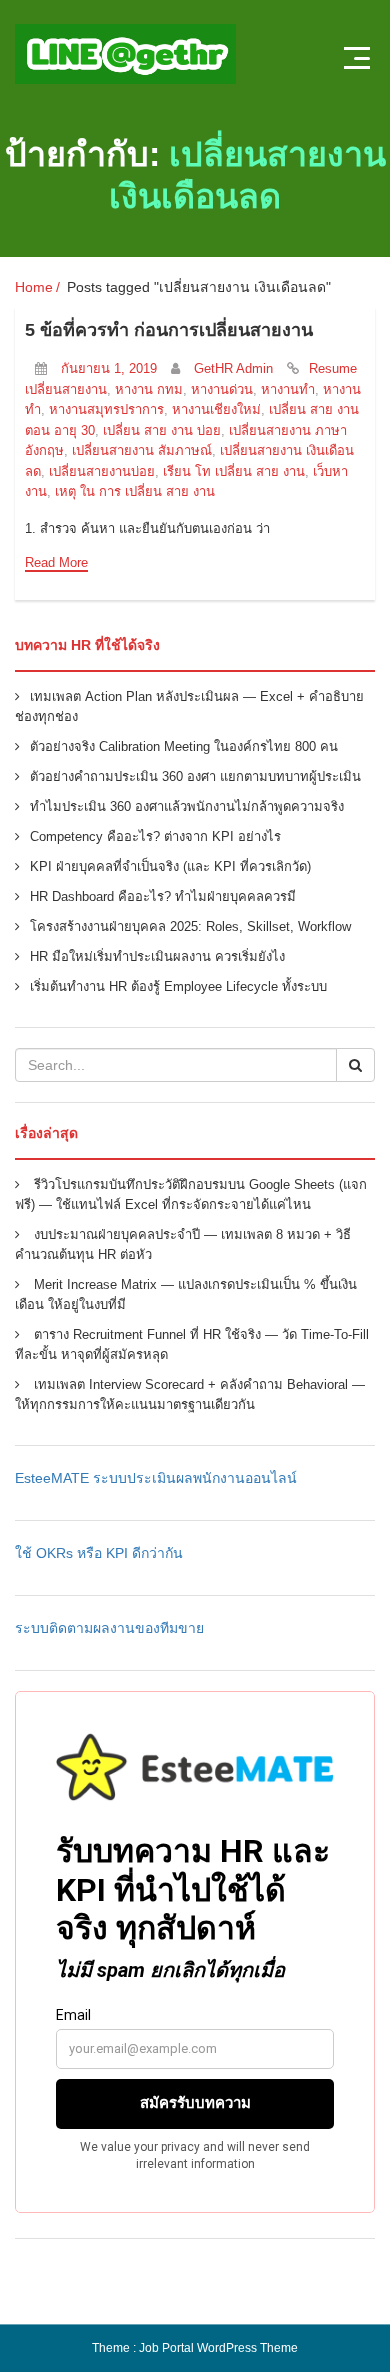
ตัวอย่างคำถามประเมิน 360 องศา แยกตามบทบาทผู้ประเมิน (195, 776)
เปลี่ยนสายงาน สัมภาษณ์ (142, 450)
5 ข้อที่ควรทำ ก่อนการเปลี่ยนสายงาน (169, 330)
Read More (56, 562)
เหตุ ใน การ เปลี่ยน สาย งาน (135, 491)
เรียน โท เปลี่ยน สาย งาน (234, 471)
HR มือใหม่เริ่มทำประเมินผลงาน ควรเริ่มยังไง (157, 956)
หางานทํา (288, 389)
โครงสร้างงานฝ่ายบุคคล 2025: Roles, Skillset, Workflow (190, 926)
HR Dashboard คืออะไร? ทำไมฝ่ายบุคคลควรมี (163, 896)
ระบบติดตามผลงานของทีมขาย (109, 1628)
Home (34, 287)
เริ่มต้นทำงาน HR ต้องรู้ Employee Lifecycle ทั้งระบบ (178, 986)
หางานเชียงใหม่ (216, 409)
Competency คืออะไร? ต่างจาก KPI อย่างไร (155, 836)
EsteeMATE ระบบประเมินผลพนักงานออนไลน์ (156, 1478)
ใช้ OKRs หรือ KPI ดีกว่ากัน (99, 1553)
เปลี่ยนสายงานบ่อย (102, 471)
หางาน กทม (149, 389)
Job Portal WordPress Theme (218, 2348)
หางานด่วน (222, 389)
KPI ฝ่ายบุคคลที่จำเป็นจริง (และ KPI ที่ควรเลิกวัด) (170, 866)
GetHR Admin (233, 368)
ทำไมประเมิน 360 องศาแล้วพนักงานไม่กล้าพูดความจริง (187, 806)
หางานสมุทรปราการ (106, 409)
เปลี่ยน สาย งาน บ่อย (162, 430)
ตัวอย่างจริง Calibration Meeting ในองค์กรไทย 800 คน (184, 746)
